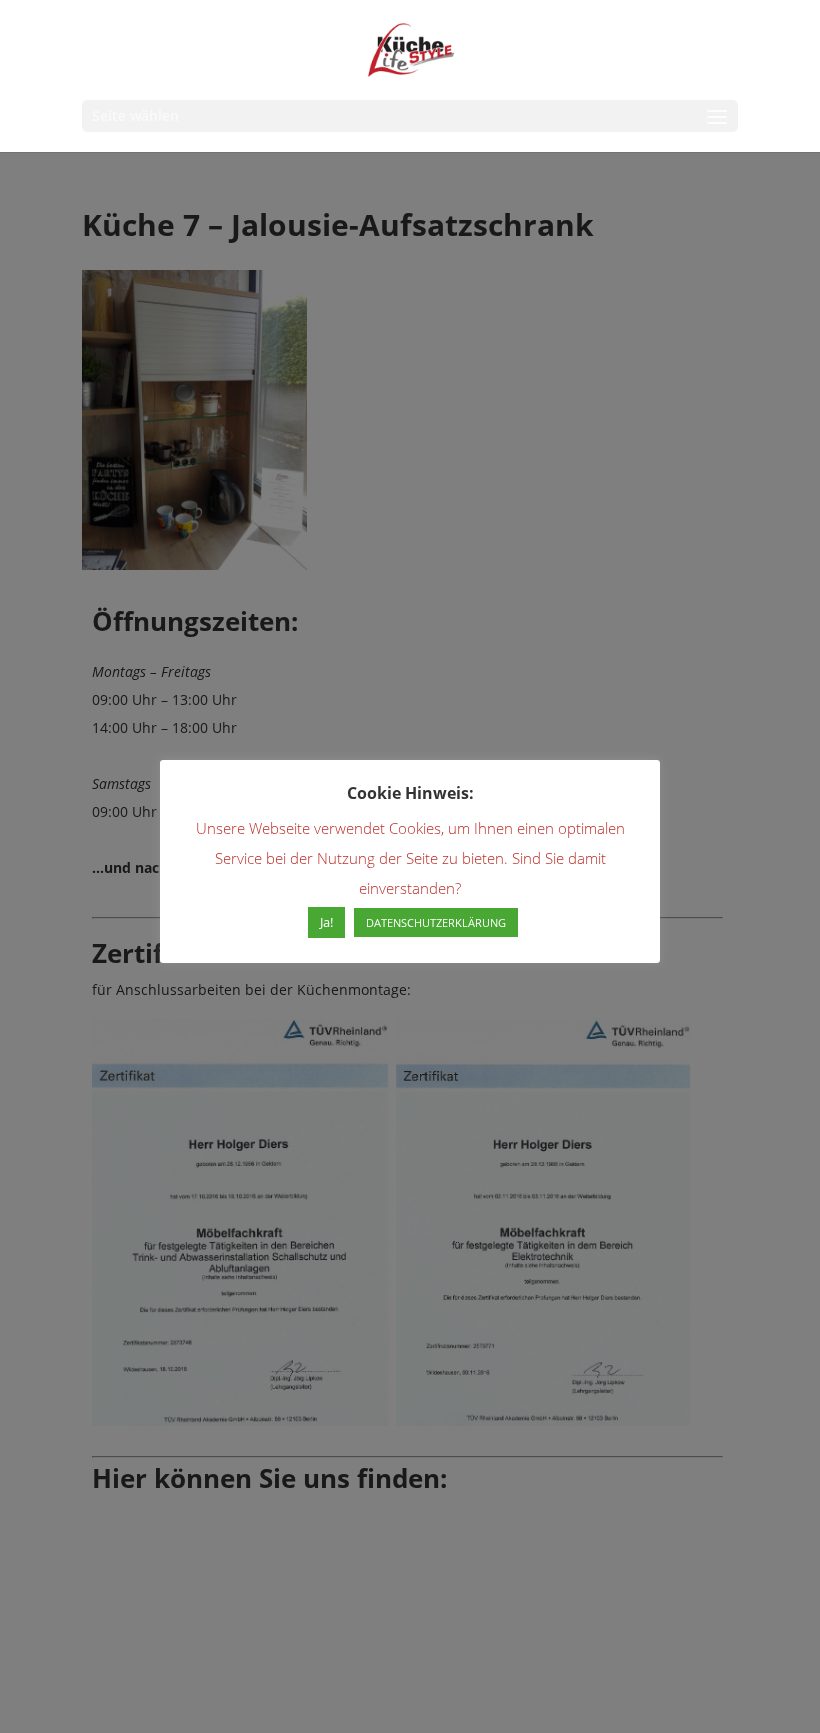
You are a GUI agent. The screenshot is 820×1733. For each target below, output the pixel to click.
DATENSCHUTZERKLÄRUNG (436, 922)
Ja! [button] (326, 922)
